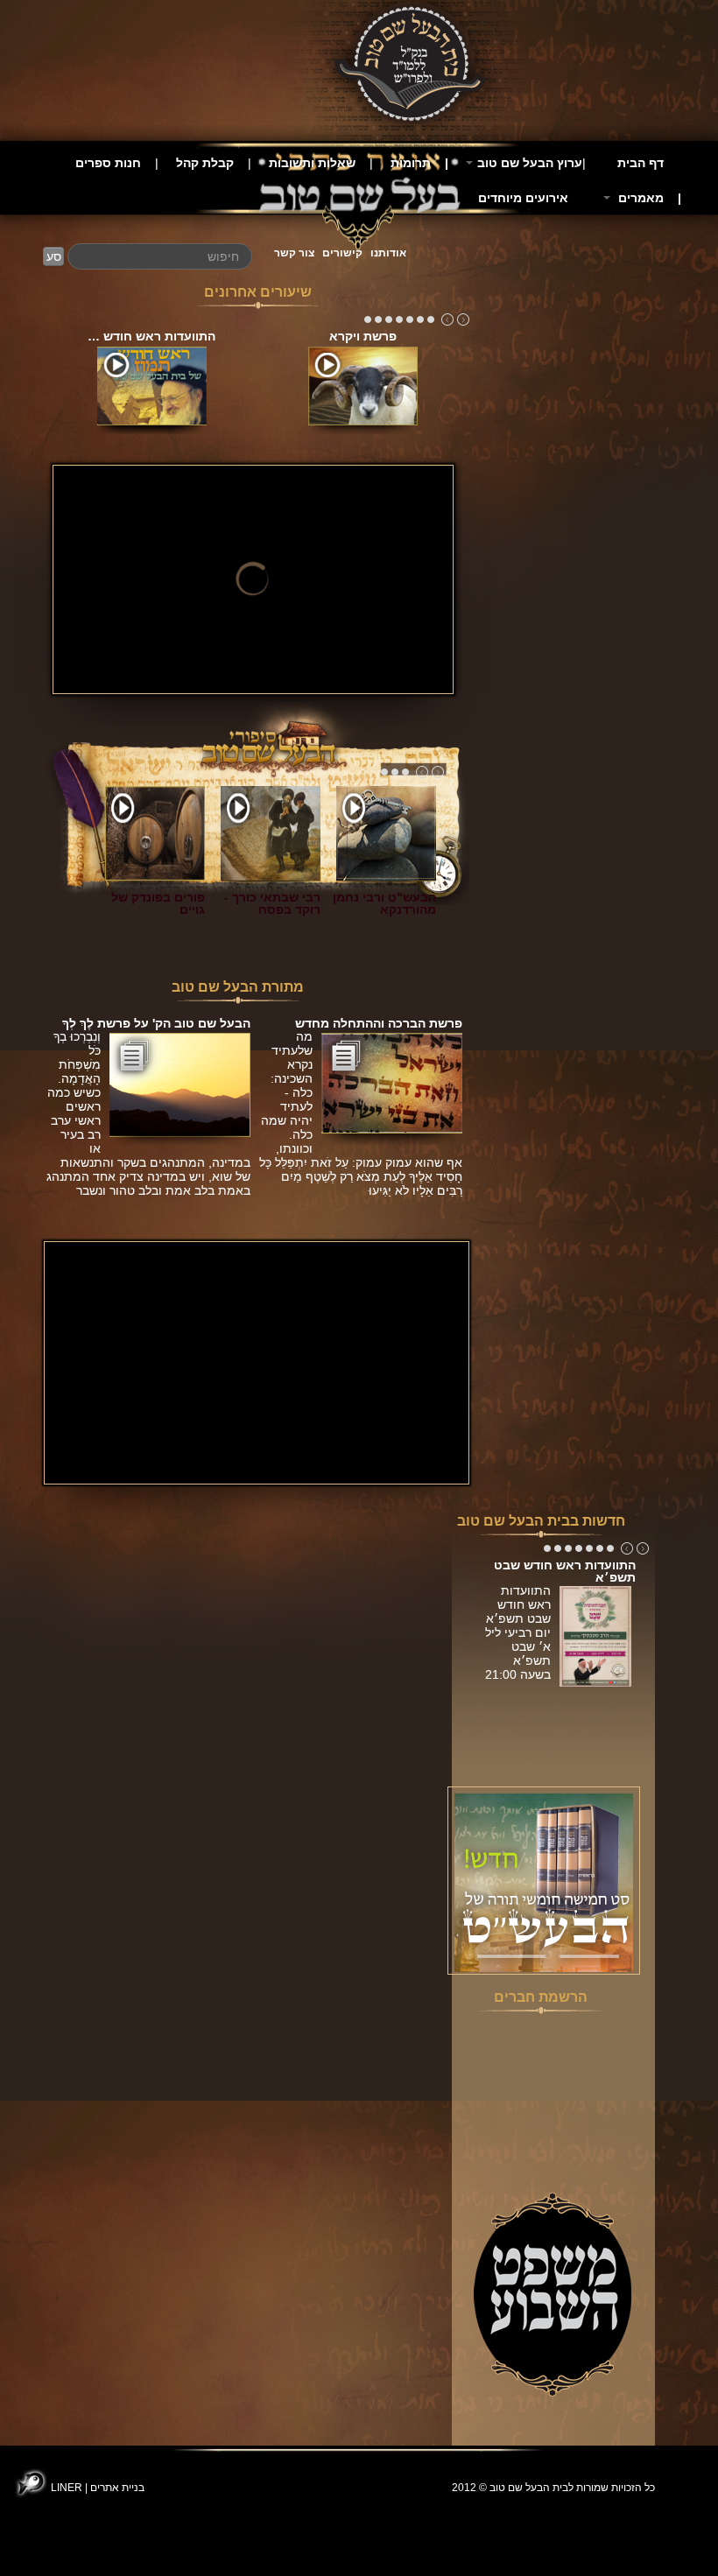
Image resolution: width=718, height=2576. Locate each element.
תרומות (411, 163)
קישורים (342, 253)
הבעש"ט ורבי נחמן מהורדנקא (384, 903)
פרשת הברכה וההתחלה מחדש (379, 1023)
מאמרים (639, 198)
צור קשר (294, 253)
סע (54, 256)
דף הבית (641, 163)
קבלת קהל (205, 163)
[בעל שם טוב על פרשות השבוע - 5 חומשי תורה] (544, 1882)
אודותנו (388, 253)
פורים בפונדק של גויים (158, 903)
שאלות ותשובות (312, 163)
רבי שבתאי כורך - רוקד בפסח (272, 903)
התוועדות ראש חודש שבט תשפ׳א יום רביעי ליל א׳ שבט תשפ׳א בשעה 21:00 (518, 1639)
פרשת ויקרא (363, 336)
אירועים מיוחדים (523, 198)
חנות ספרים (108, 163)
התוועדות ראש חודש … (151, 336)
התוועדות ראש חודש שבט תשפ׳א (565, 1571)
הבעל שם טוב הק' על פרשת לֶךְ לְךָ (156, 1023)
